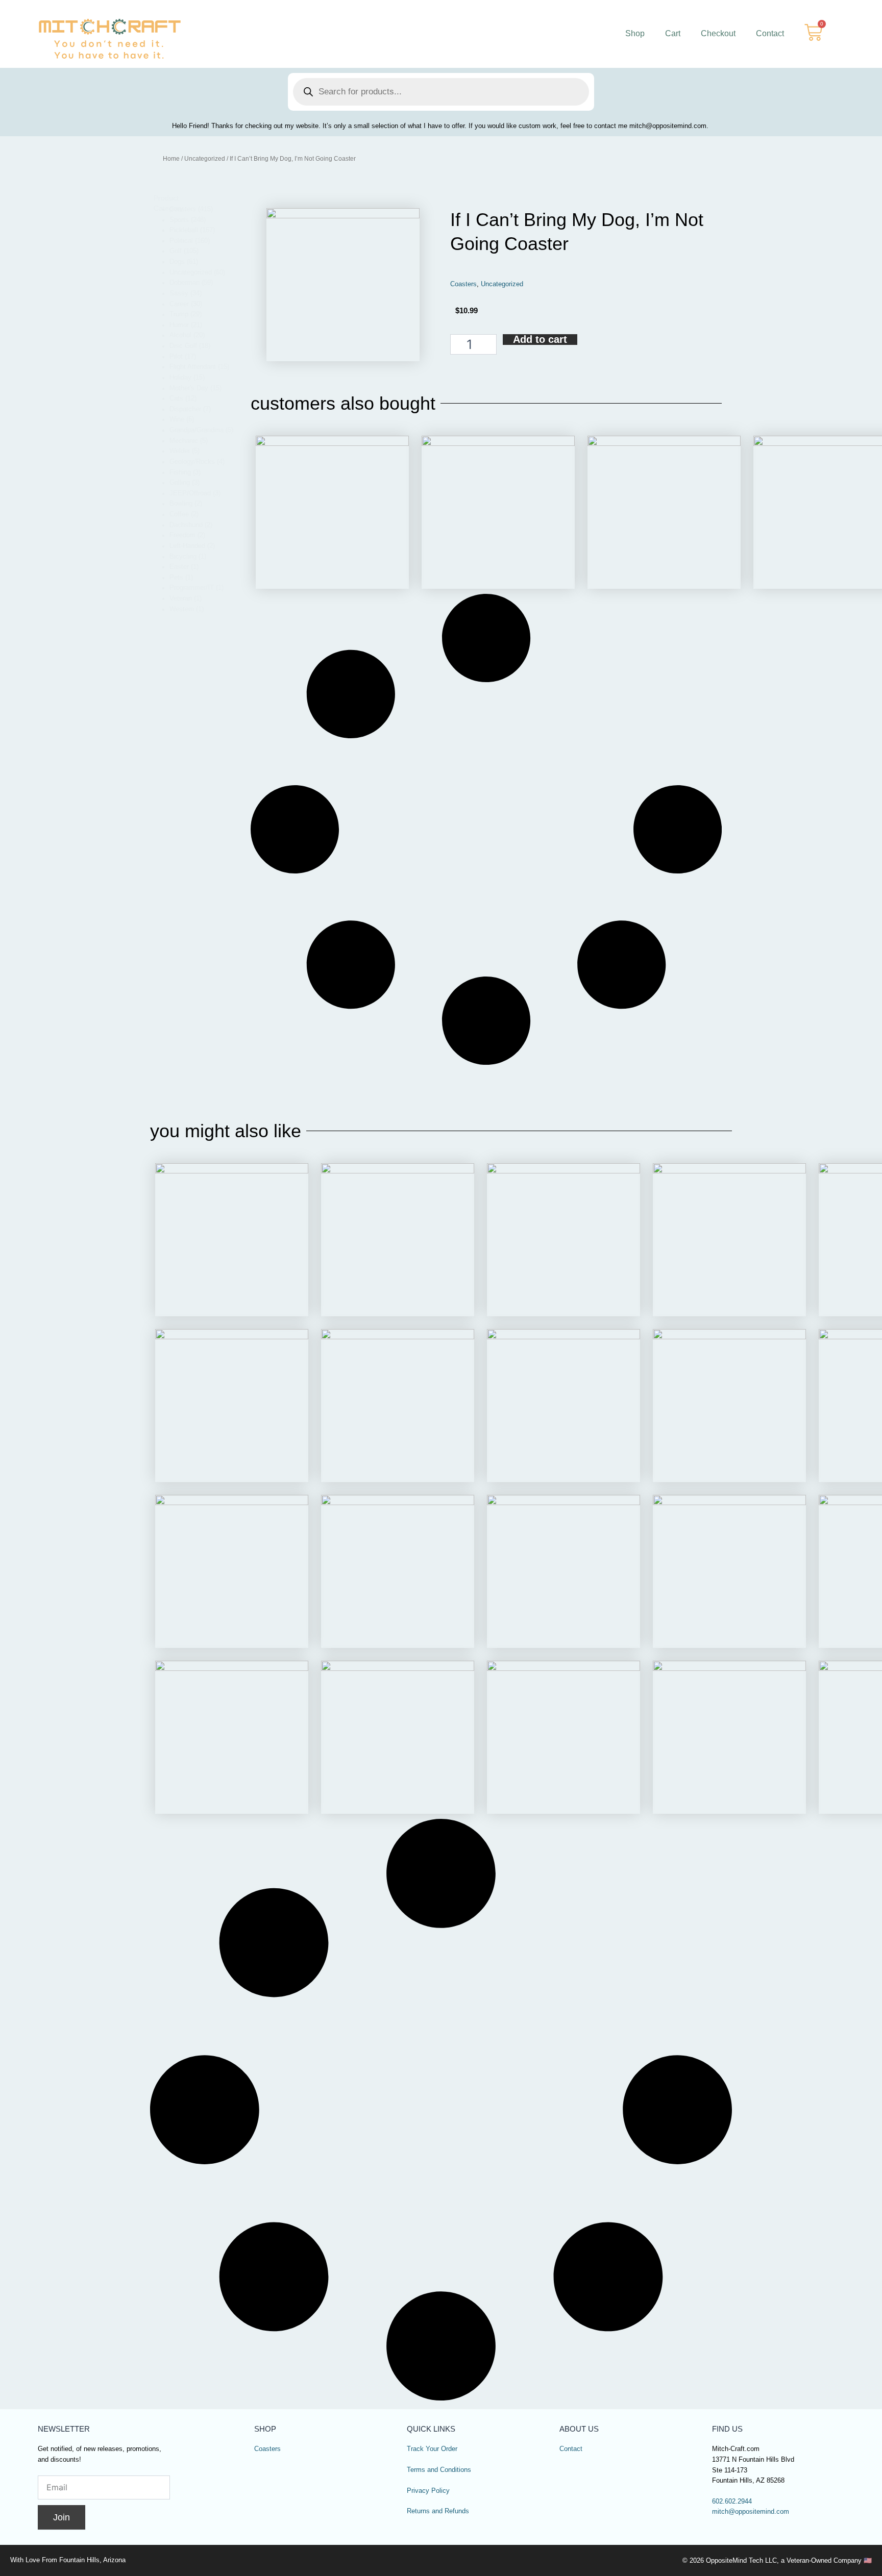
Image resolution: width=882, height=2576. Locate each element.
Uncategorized (205, 159)
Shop (635, 33)
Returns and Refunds (438, 2511)
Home (171, 159)
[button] (201, 209)
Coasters (463, 284)
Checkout (718, 33)
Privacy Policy (428, 2491)
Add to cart (540, 340)
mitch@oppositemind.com (751, 2512)
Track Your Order (432, 2449)
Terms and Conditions (439, 2470)
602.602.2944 (732, 2502)
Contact (770, 33)
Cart (673, 33)
